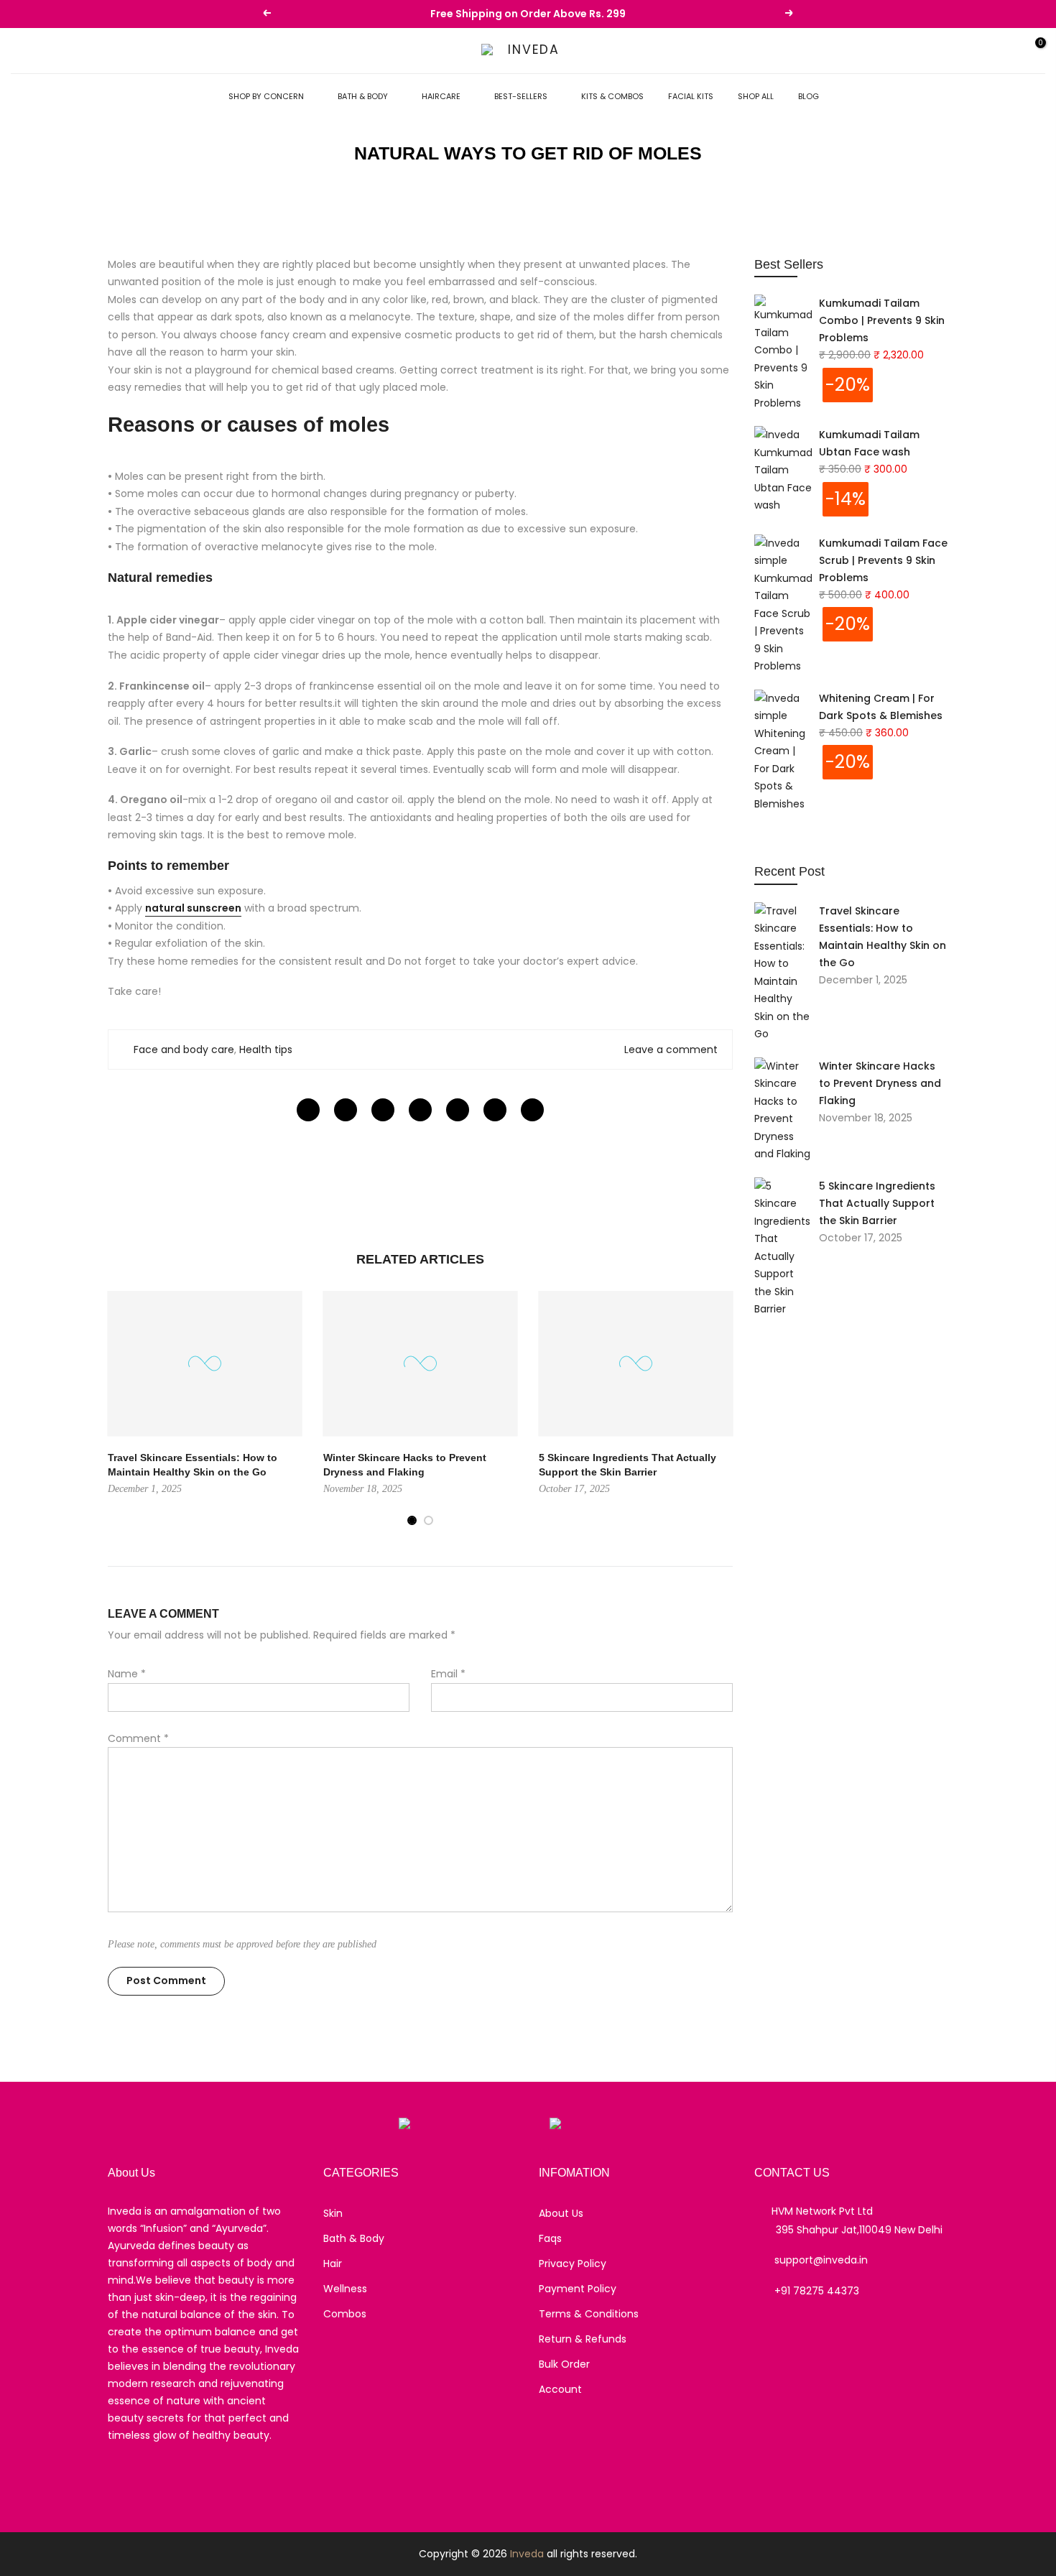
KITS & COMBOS (612, 96)
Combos (345, 2314)
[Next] (718, 1409)
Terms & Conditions (589, 2314)
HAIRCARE (441, 96)
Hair (333, 2264)
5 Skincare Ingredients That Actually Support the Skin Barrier (877, 1203)
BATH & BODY (363, 96)
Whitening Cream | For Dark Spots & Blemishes (881, 707)
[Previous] (122, 1409)
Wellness (345, 2289)
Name (127, 1674)
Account (560, 2389)
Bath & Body (354, 2238)
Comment (138, 1738)
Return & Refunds (583, 2339)
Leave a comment (671, 1050)
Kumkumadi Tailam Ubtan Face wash (869, 443)
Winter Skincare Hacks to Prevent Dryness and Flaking (880, 1083)
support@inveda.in (821, 2260)
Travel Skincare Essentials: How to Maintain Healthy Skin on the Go (883, 937)
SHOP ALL (756, 96)
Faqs (550, 2238)
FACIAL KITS (691, 96)
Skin (333, 2213)
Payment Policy (578, 2289)
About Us (561, 2213)
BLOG (809, 96)
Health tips (266, 1050)
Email (448, 1674)
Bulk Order (564, 2364)
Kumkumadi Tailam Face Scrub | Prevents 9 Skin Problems (883, 560)
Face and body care (184, 1050)
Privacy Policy (573, 2264)
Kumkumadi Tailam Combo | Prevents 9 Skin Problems (882, 320)
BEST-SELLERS (521, 96)
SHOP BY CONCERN (266, 96)
